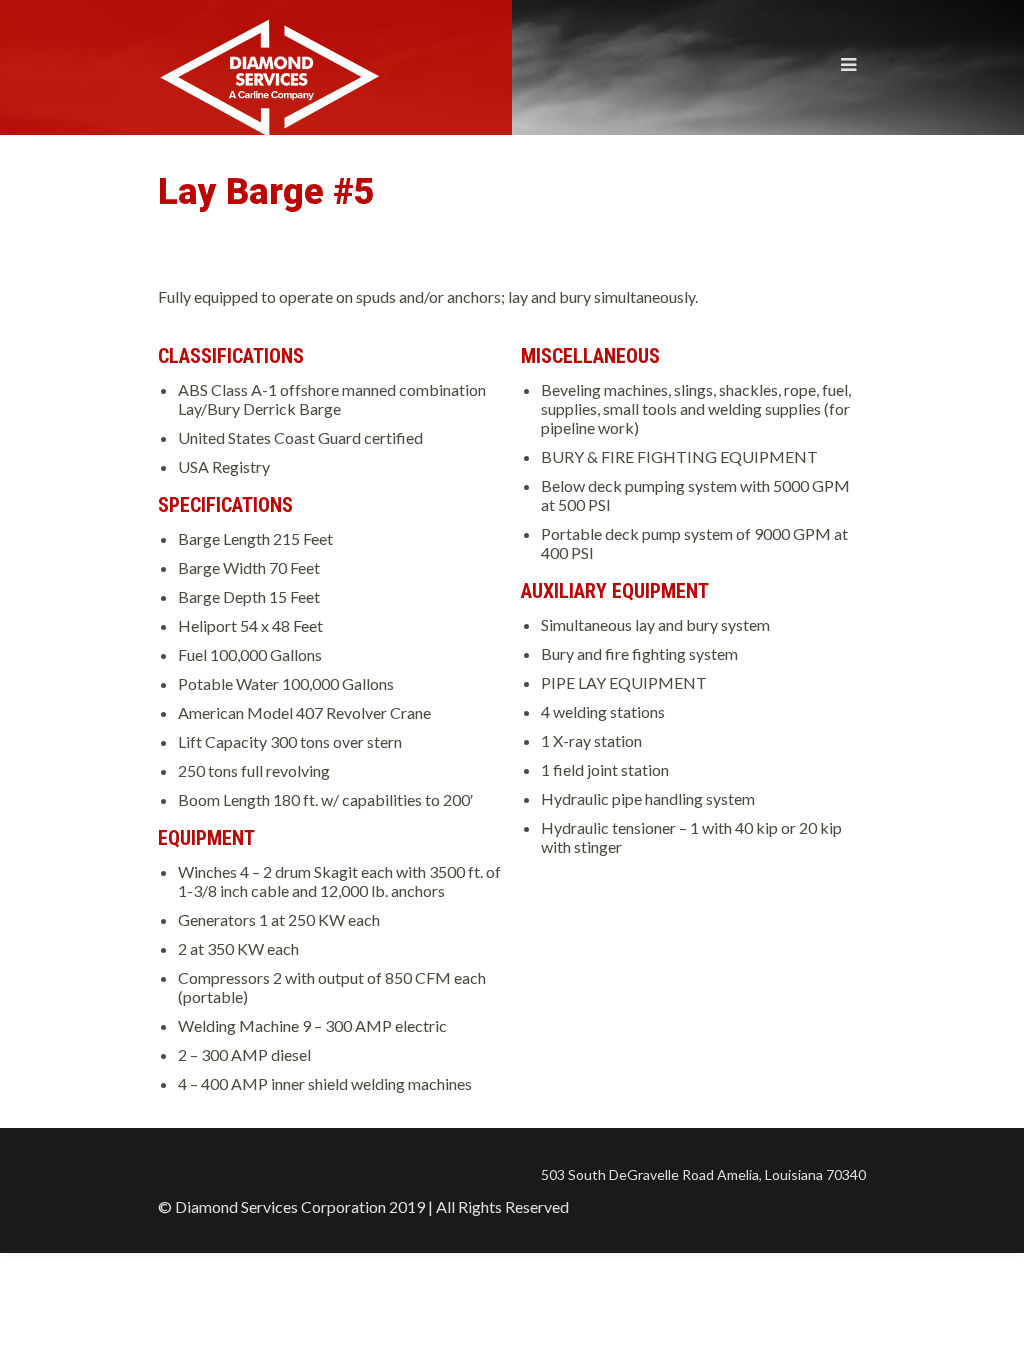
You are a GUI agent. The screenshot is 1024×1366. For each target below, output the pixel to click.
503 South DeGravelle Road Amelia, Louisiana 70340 (703, 1174)
